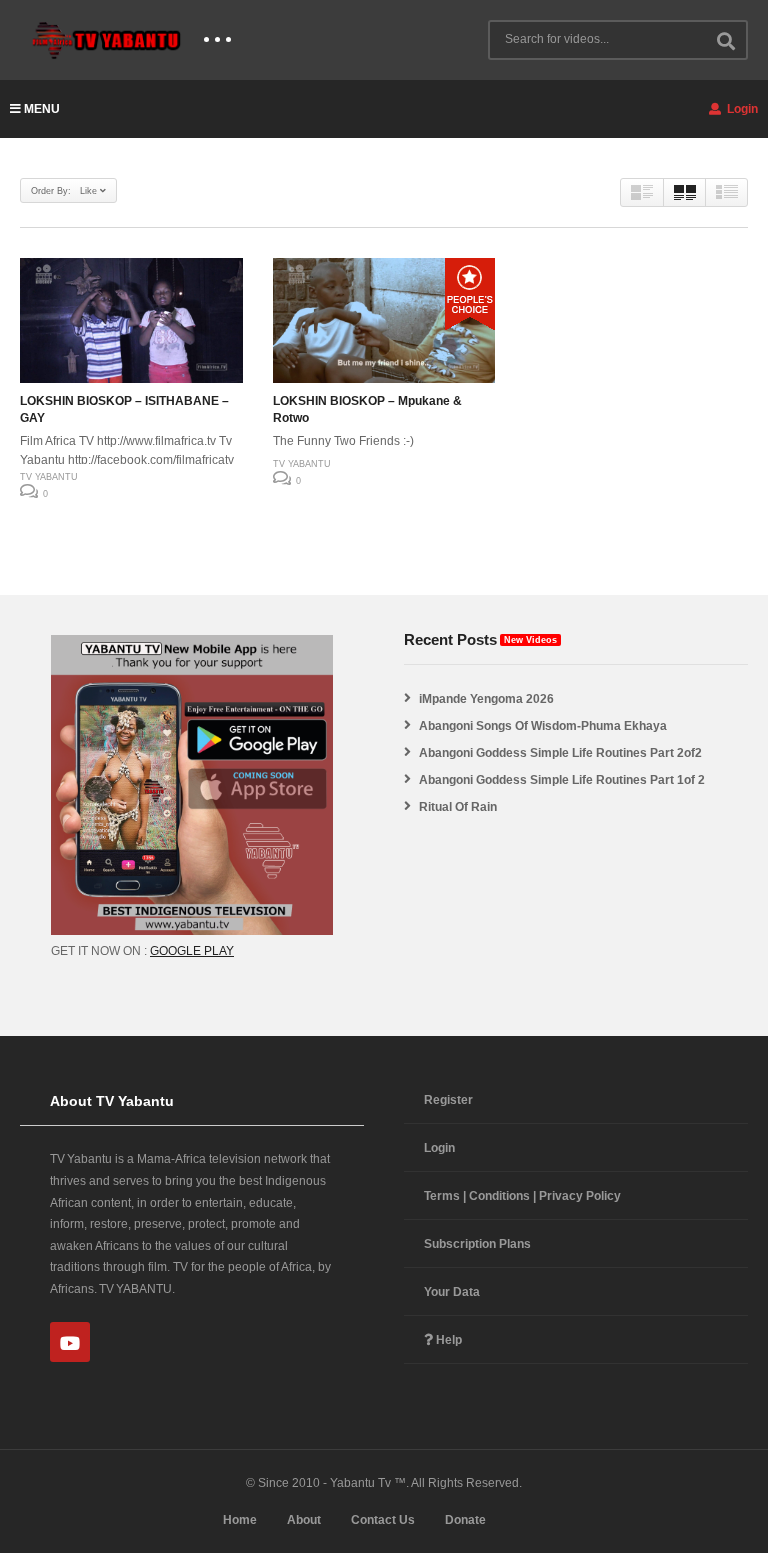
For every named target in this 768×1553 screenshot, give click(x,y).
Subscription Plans (477, 1244)
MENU (42, 109)
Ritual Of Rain (458, 807)
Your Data (452, 1292)
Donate (465, 1520)
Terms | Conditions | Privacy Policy (522, 1196)
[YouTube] (70, 1342)
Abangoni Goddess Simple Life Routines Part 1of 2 (562, 780)
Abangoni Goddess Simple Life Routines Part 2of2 (560, 753)
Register (448, 1100)
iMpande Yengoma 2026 (486, 699)
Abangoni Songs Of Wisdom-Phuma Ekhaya (543, 726)
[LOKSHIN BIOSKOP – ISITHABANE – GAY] (131, 320)
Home (240, 1520)
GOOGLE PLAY (192, 951)
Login (741, 109)
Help (447, 1340)
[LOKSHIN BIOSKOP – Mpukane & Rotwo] (384, 320)
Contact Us (383, 1520)
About (304, 1520)
